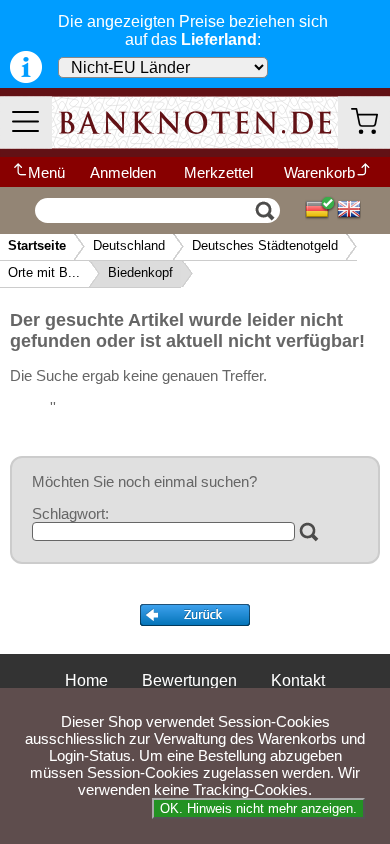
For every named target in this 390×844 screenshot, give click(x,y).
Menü (46, 172)
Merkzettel (218, 172)
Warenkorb (319, 172)
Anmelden (123, 172)
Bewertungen (189, 680)
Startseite (37, 245)
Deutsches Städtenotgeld (265, 245)
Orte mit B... (44, 272)
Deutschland (129, 245)
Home (86, 680)
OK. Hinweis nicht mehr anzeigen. (258, 808)
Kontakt (298, 680)
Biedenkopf (140, 272)
